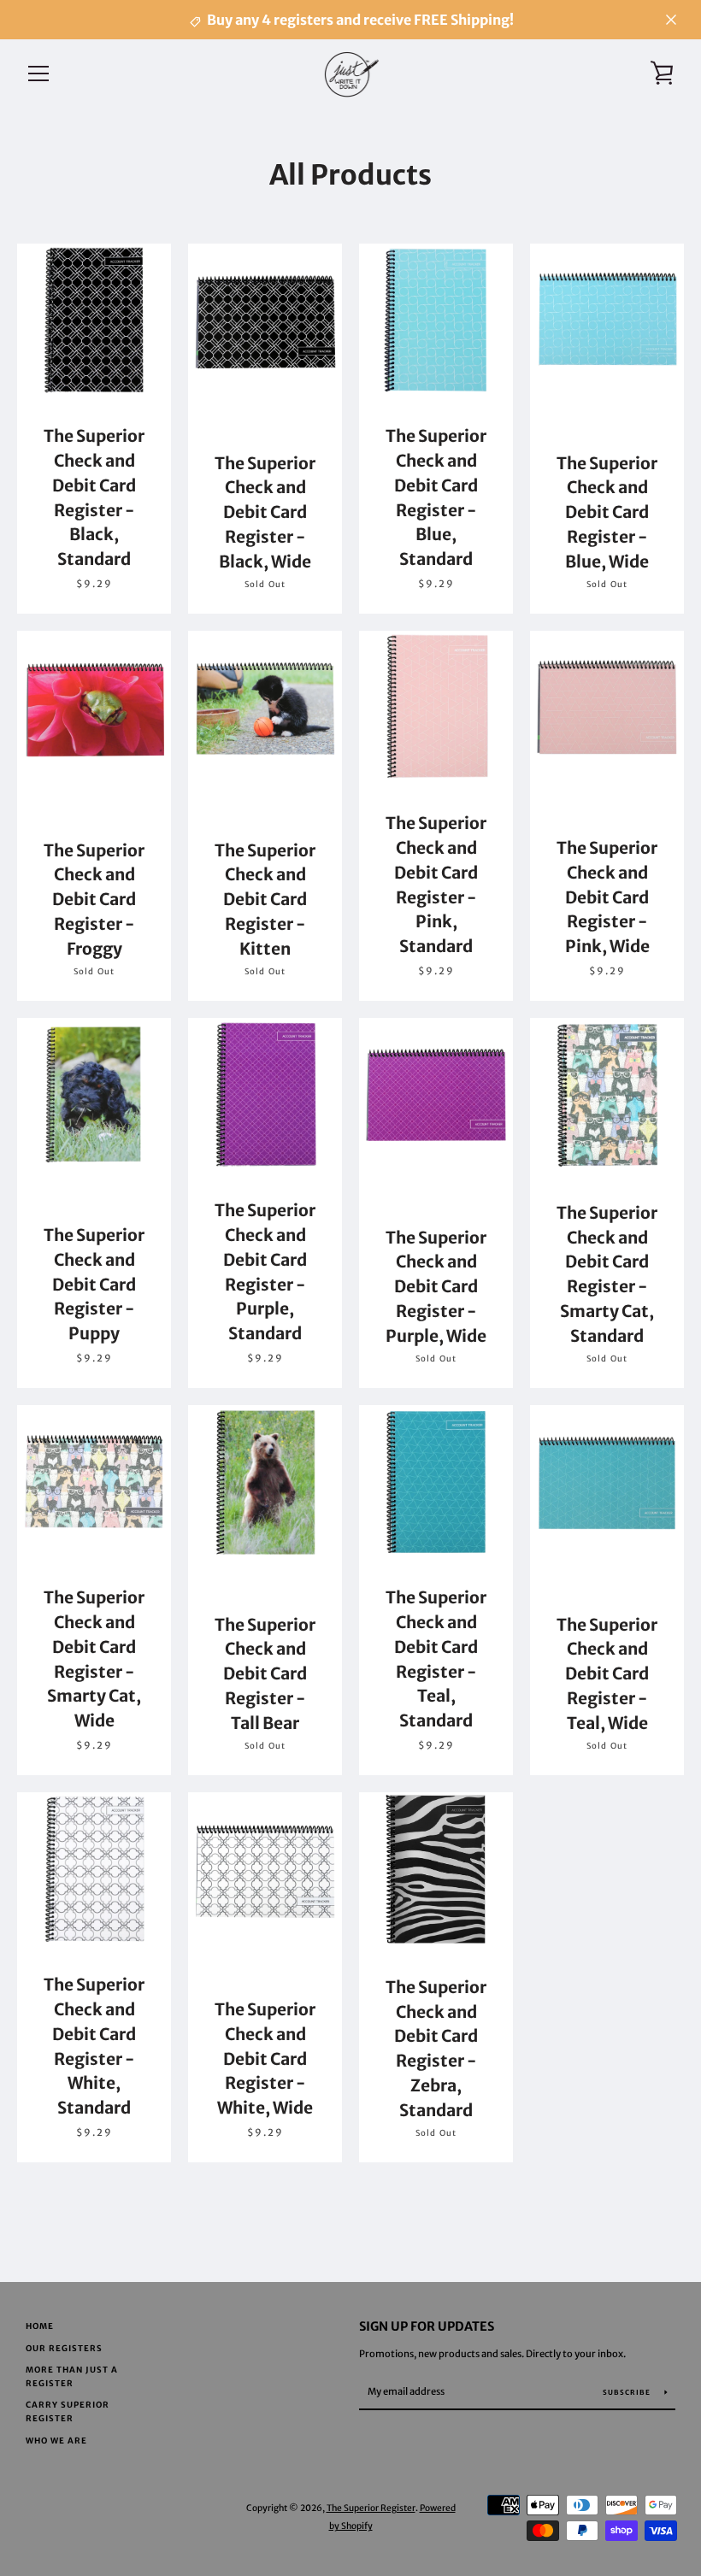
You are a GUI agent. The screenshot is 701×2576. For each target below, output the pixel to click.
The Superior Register (371, 2508)
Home (40, 2326)
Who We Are (56, 2441)
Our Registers (64, 2349)
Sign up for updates (427, 2326)
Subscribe (627, 2392)
